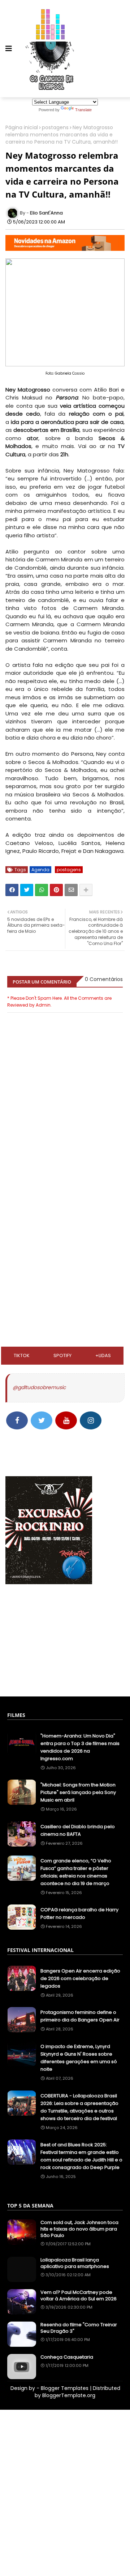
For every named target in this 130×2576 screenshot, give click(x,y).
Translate (83, 110)
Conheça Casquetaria (67, 2357)
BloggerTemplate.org (69, 2395)
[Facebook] (12, 890)
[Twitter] (27, 890)
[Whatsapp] (42, 890)
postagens (55, 128)
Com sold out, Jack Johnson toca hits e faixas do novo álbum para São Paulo (79, 2229)
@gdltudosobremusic (39, 1387)
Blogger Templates (65, 2388)
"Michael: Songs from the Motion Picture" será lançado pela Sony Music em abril (78, 1792)
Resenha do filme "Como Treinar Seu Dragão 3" (79, 2328)
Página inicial (22, 128)
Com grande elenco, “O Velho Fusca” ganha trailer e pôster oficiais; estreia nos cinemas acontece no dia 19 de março (76, 1872)
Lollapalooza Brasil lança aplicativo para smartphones (75, 2263)
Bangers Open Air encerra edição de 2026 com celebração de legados (80, 1978)
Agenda (40, 870)
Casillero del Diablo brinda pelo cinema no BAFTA (78, 1830)
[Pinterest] (56, 890)
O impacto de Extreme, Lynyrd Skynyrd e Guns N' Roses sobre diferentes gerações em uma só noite (79, 2058)
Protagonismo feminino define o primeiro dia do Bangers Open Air (80, 2016)
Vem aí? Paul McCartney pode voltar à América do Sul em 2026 (79, 2296)
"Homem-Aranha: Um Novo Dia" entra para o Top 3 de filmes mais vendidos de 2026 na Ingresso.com (80, 1747)
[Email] (71, 890)
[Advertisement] (65, 1211)
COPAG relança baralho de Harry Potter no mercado (79, 1913)
